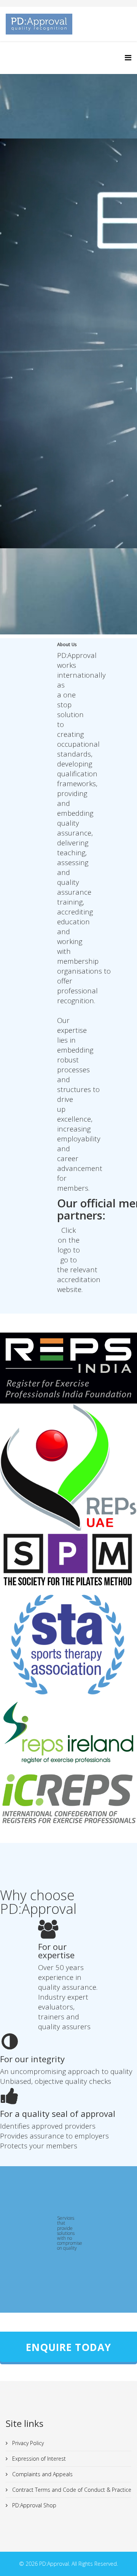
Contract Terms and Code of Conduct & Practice (71, 2490)
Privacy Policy (27, 2443)
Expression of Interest (38, 2459)
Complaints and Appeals (42, 2474)
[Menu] (128, 57)
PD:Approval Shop (33, 2505)
